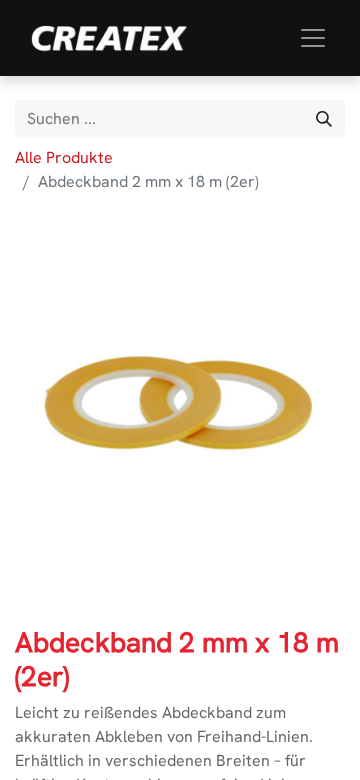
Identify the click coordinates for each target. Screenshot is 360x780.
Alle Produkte (64, 157)
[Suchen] (324, 119)
